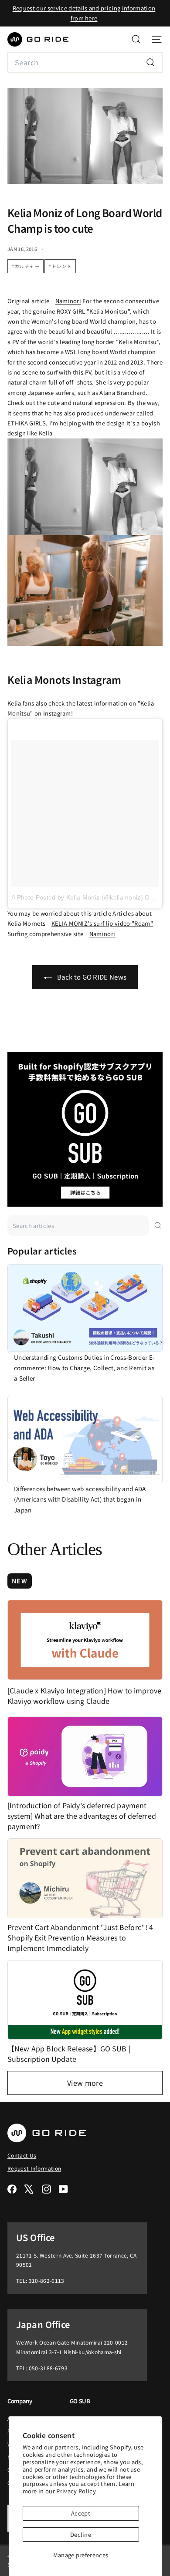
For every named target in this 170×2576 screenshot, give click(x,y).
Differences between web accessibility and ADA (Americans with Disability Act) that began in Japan (80, 1499)
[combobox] (85, 62)
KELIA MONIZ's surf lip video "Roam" (102, 923)
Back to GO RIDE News (91, 977)
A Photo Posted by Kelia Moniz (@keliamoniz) (77, 897)
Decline (81, 2534)
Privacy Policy (76, 2491)
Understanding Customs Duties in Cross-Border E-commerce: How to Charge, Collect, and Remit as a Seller (84, 1368)
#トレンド (60, 266)
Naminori (68, 301)
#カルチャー (25, 266)
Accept (81, 2513)
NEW (20, 1581)
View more (85, 2083)
